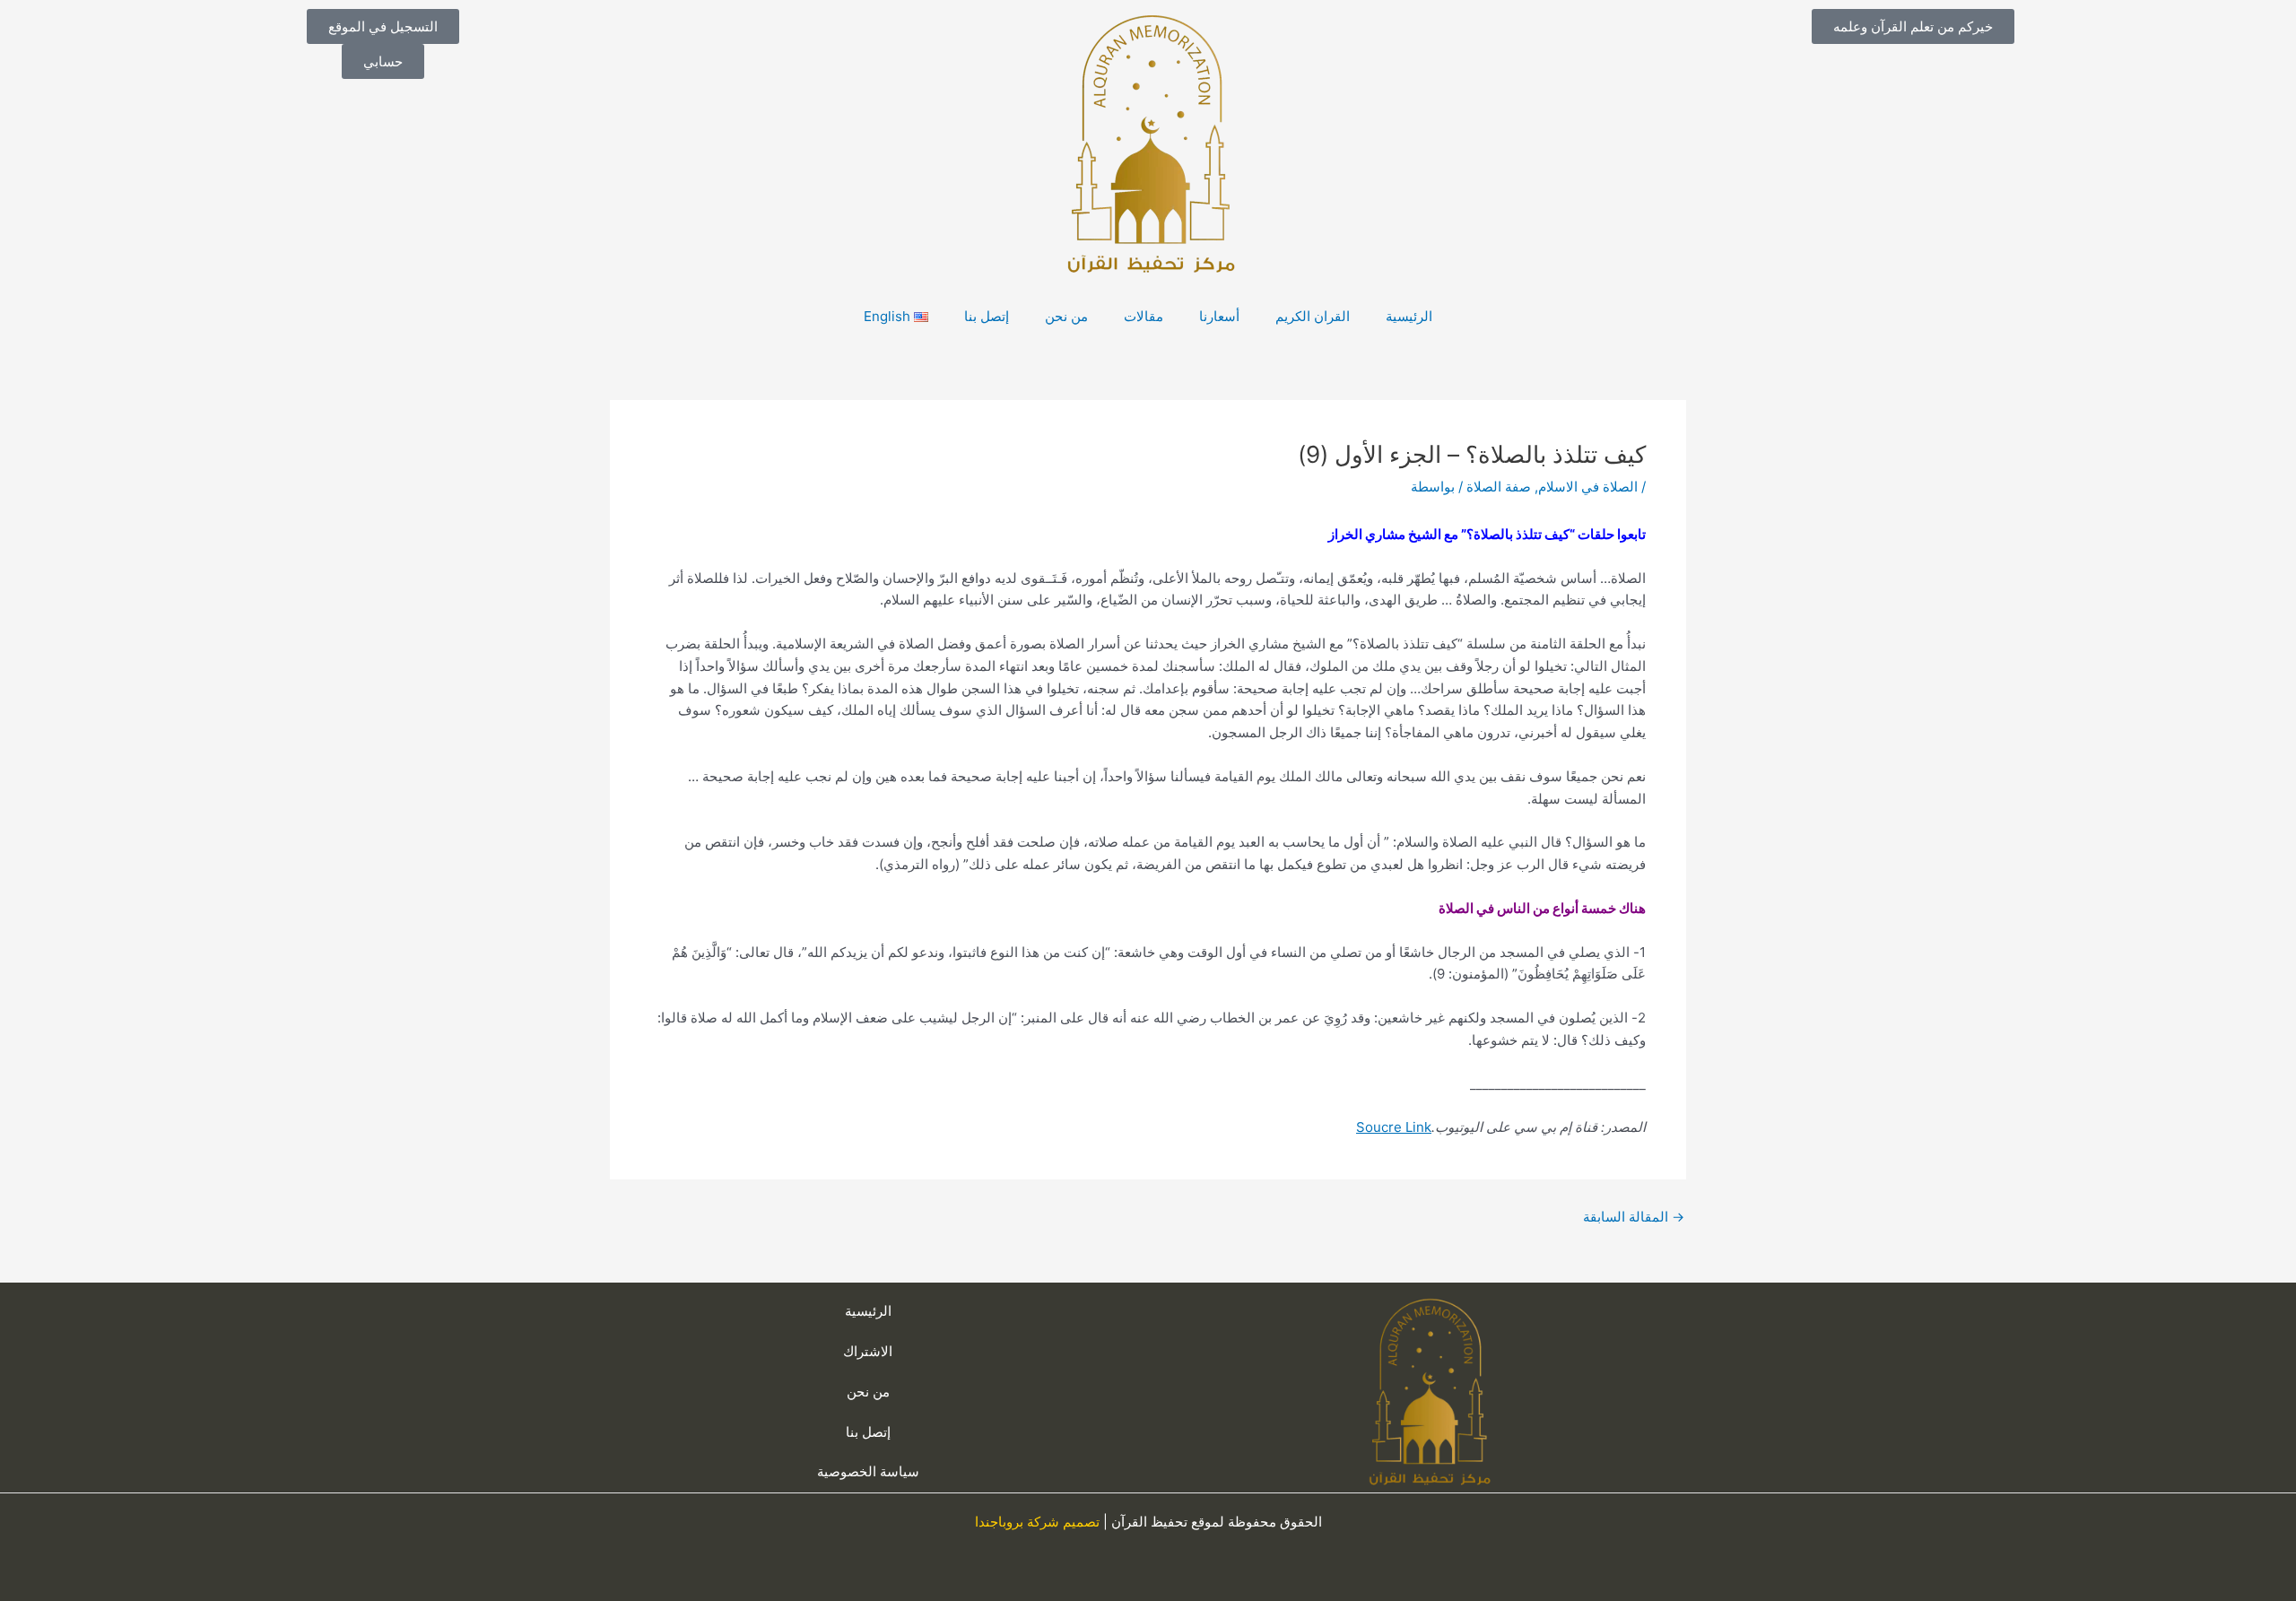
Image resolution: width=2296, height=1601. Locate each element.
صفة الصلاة (1499, 487)
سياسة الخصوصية (868, 1471)
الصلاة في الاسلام (1588, 487)
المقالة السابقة (1634, 1217)
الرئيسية (1409, 316)
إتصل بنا (987, 316)
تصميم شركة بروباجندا (1037, 1522)
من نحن (1066, 316)
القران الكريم (1313, 316)
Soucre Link (1394, 1127)
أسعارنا (1219, 316)
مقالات (1144, 316)
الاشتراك (868, 1351)
